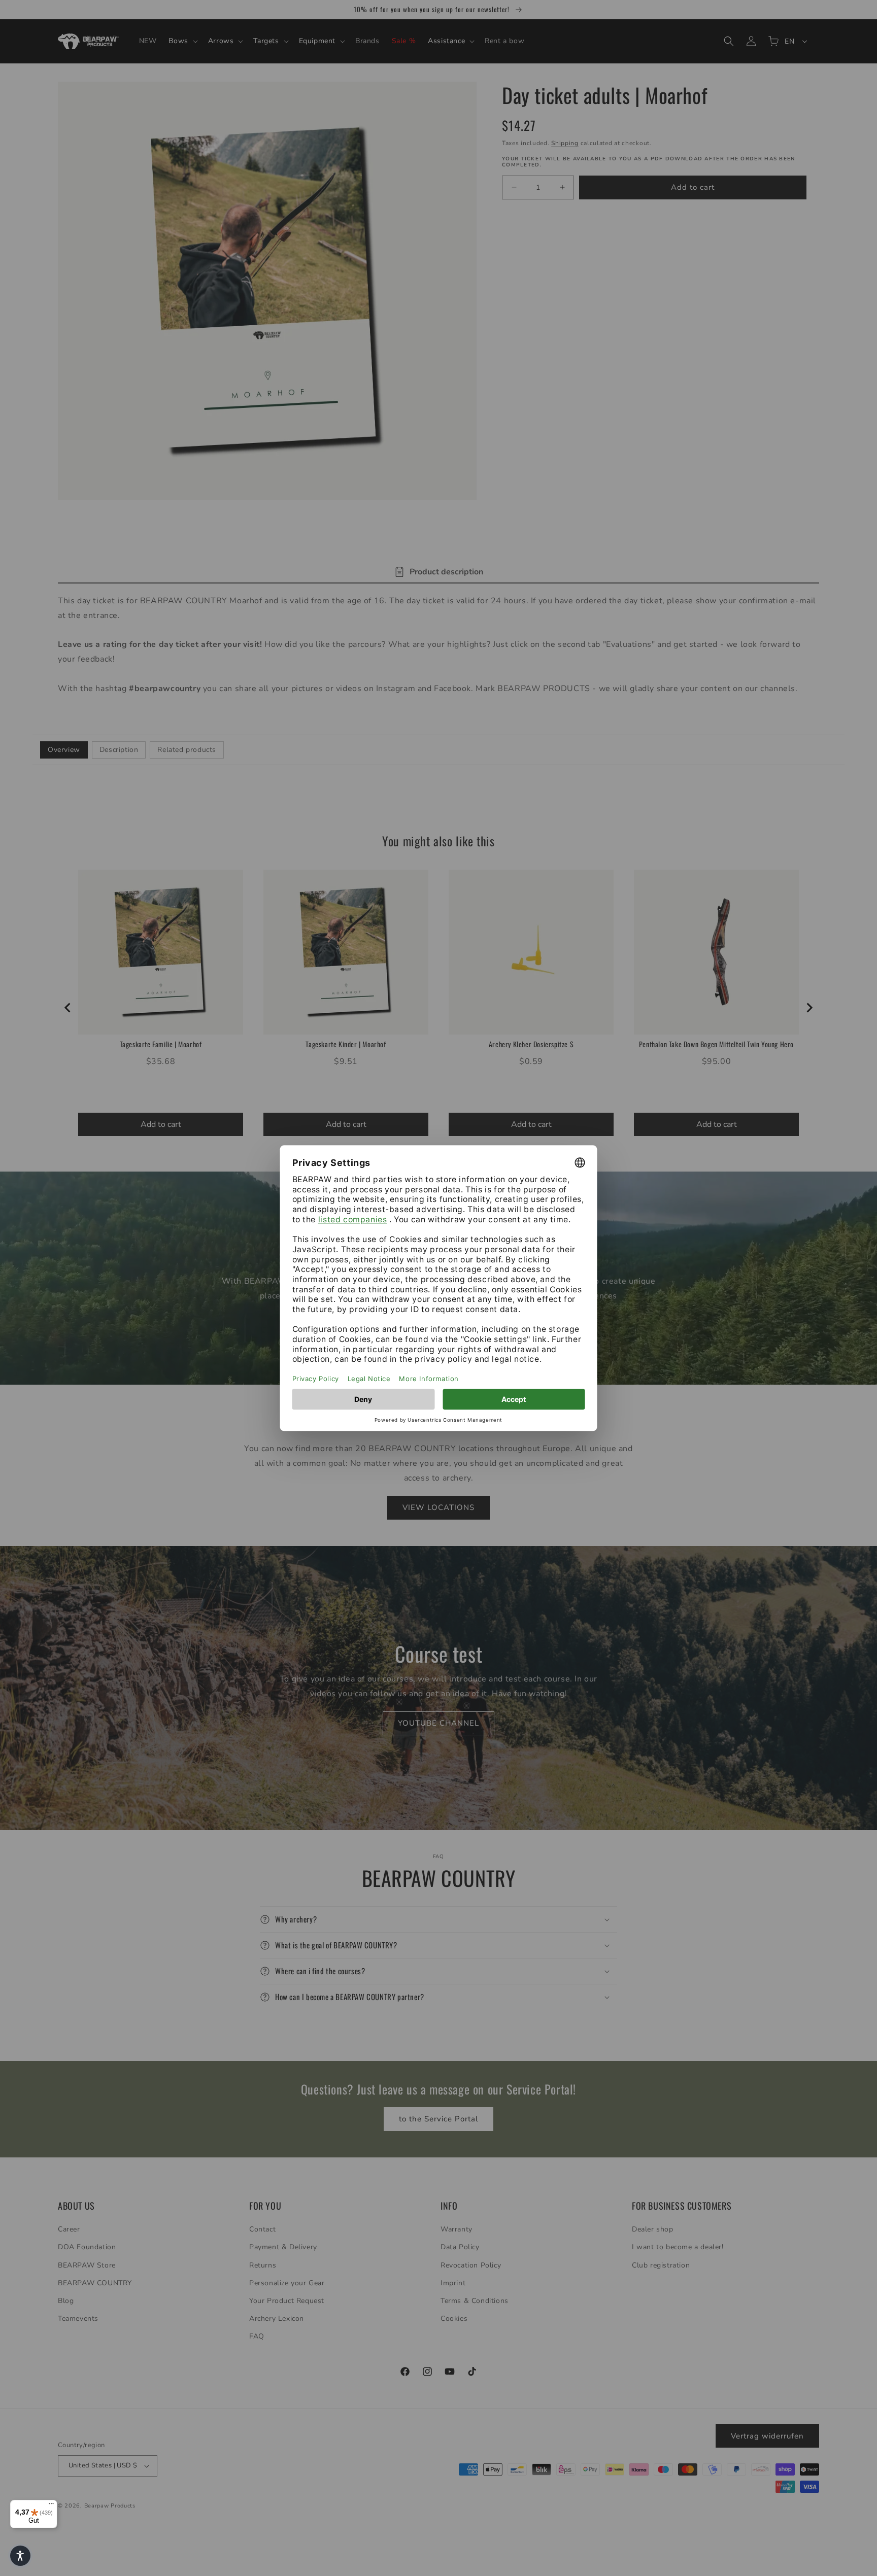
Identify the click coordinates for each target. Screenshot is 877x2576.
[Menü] (51, 2506)
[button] (20, 2556)
